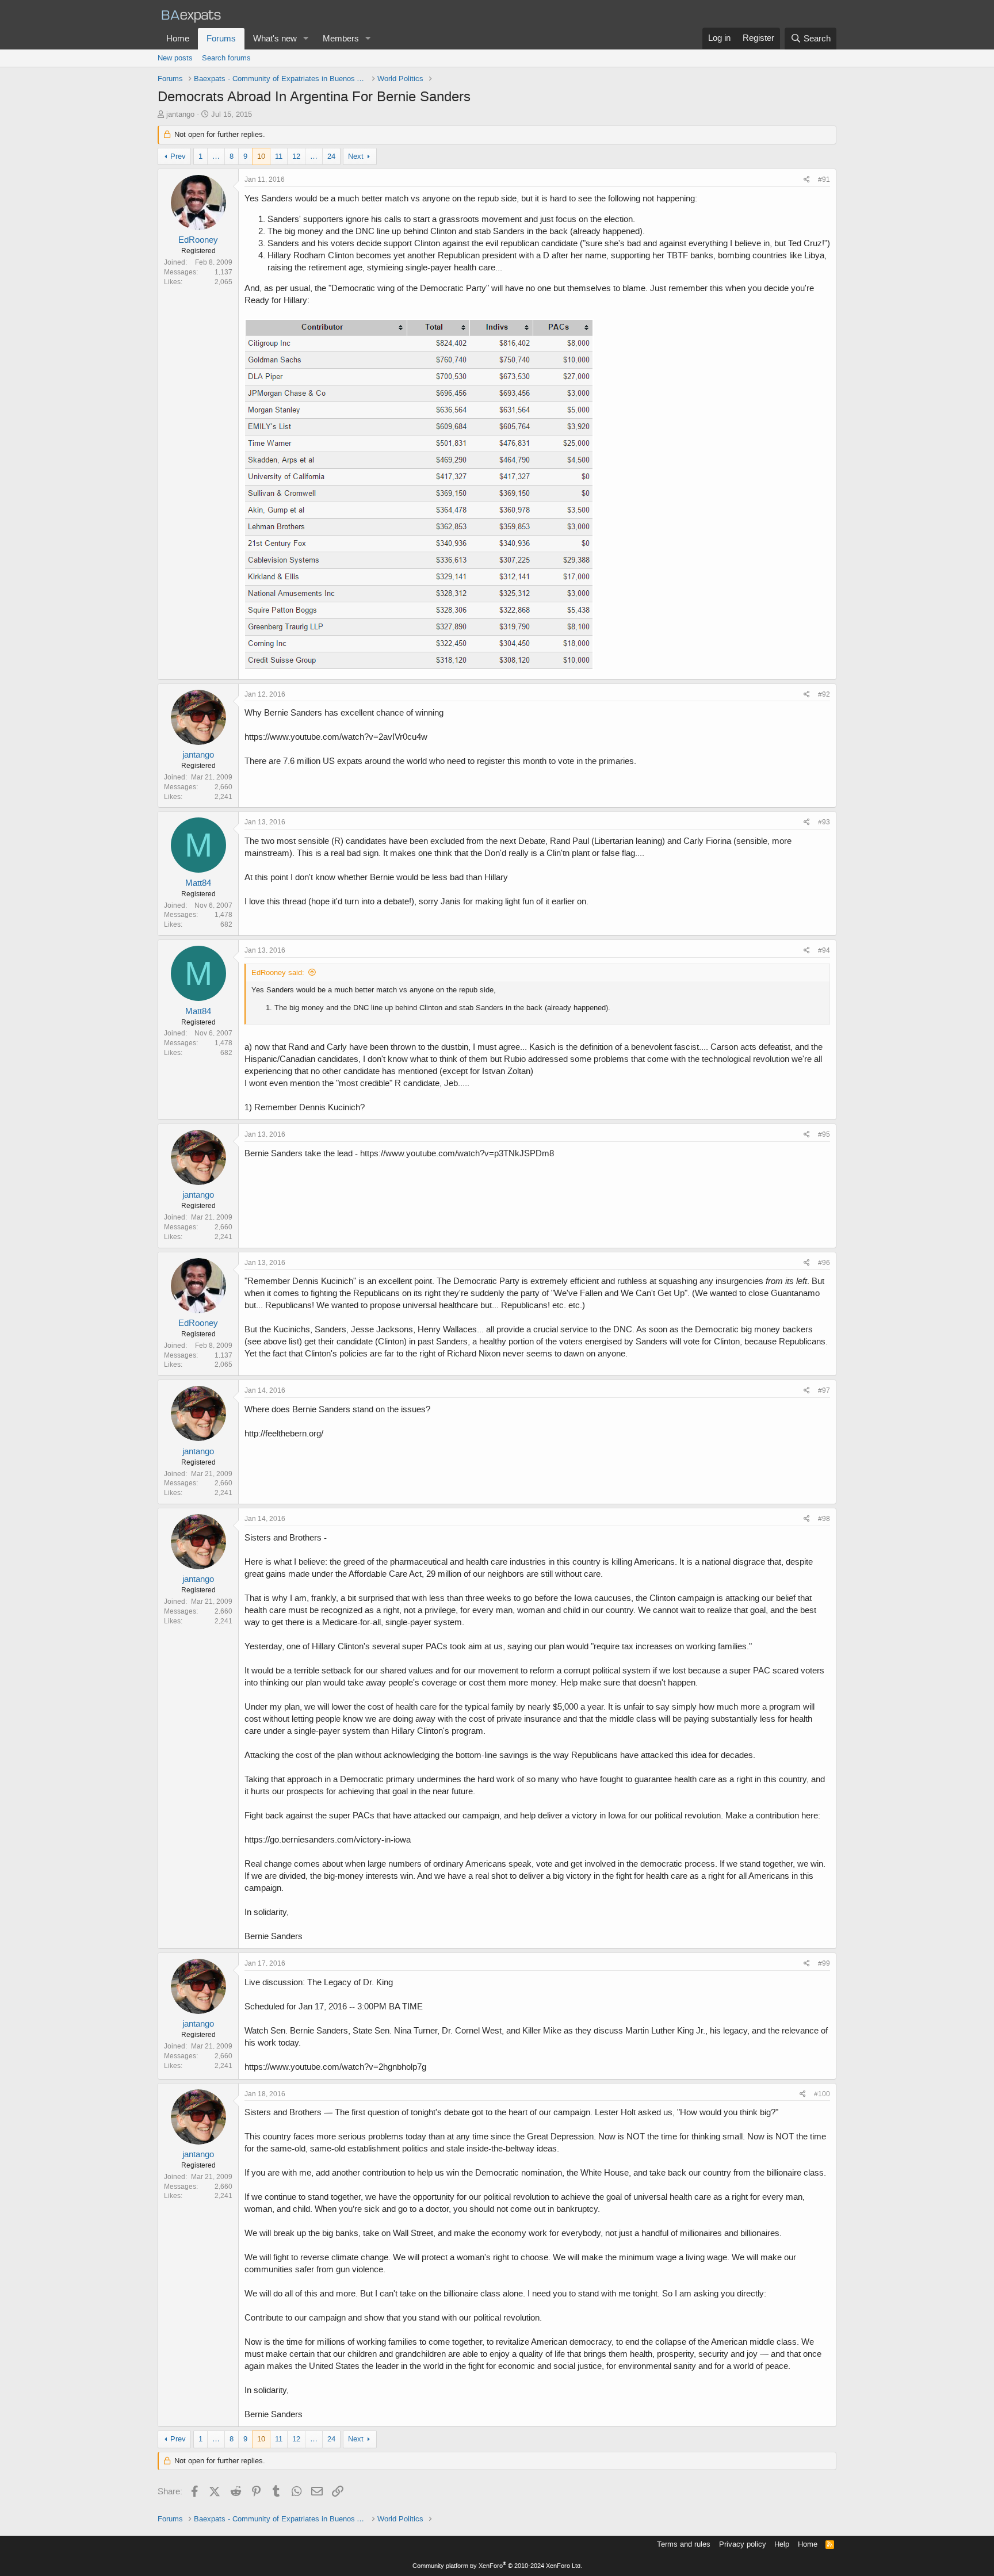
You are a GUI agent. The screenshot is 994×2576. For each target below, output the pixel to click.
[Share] (807, 180)
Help (782, 2544)
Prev (178, 156)
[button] (306, 39)
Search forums (226, 58)
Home (178, 39)
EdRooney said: (278, 972)
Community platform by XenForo (497, 2566)
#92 (824, 694)
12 (296, 156)
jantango (180, 114)
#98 (824, 1519)
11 (279, 156)
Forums (221, 39)
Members (341, 39)
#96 (824, 1263)
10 (261, 156)
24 (331, 156)
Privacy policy (743, 2544)
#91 (824, 179)
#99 (824, 1963)
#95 (824, 1134)
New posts (175, 58)
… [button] (216, 156)
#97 (824, 1390)
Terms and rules (684, 2544)
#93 (824, 822)
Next (356, 156)
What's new (275, 39)
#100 (822, 2094)
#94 (824, 950)
